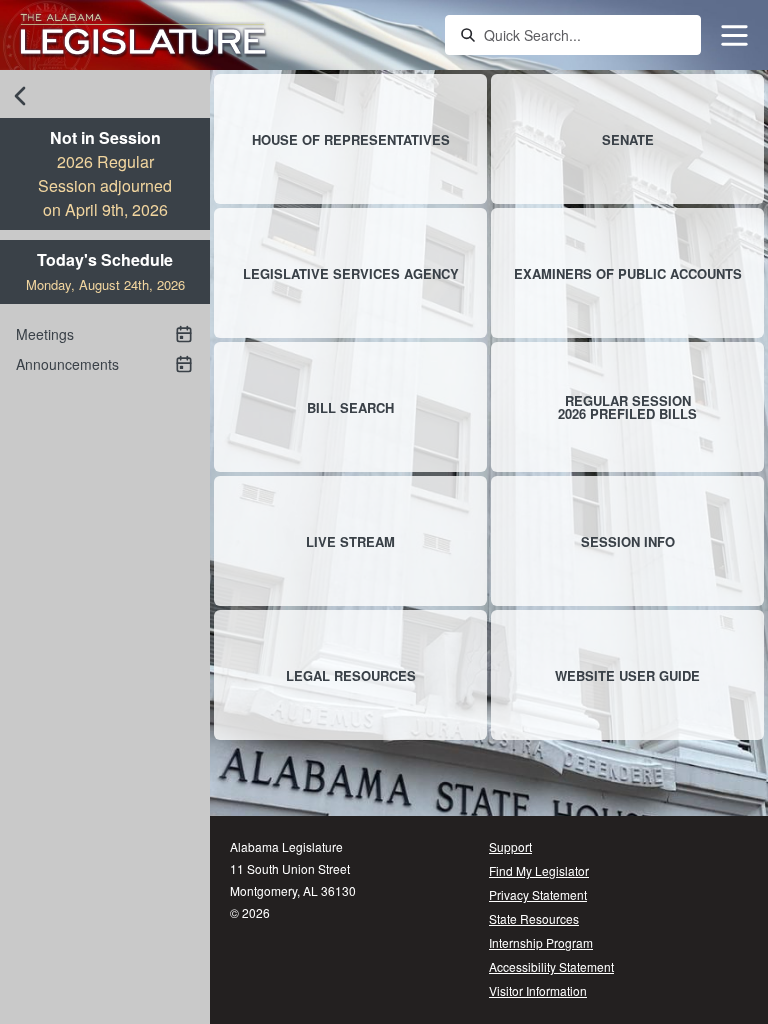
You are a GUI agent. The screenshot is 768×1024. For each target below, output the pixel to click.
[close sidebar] (20, 96)
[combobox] (586, 35)
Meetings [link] (45, 334)
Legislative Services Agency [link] (351, 273)
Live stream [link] (350, 541)
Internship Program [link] (541, 942)
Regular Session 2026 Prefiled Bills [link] (627, 407)
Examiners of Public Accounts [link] (628, 273)
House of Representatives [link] (351, 139)
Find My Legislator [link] (539, 870)
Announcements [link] (67, 364)
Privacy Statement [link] (538, 894)
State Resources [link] (534, 918)
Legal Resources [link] (351, 675)
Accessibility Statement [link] (551, 966)
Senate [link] (628, 139)
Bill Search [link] (350, 407)
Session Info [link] (628, 541)
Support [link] (510, 846)
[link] (143, 35)
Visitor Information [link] (538, 990)
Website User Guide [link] (627, 675)
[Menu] (734, 35)
